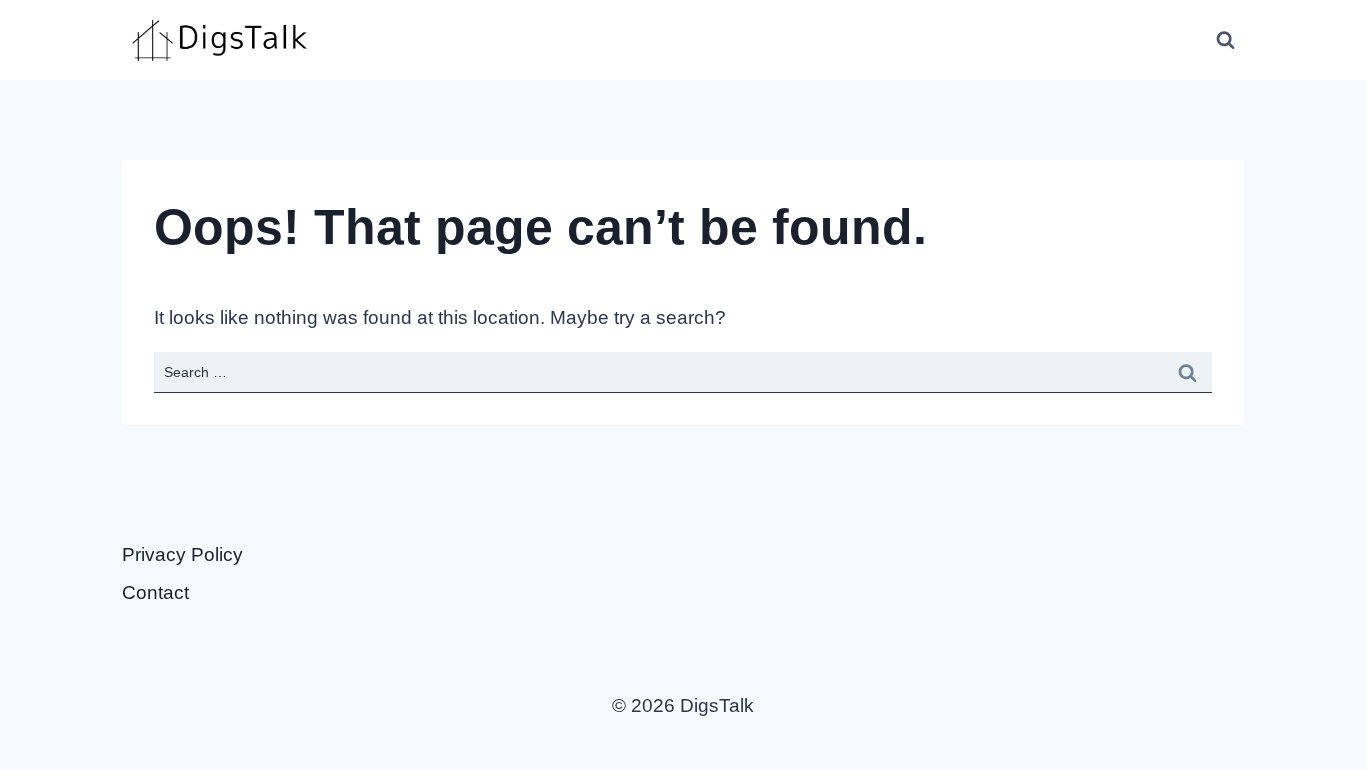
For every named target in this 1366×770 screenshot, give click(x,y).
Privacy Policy (182, 554)
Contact (155, 592)
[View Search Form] (1225, 40)
